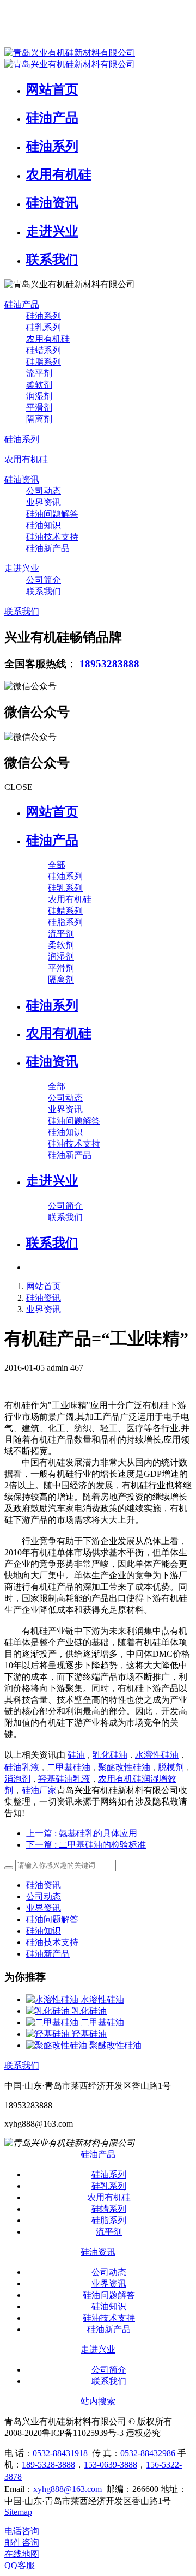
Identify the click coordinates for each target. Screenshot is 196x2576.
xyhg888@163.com (68, 2489)
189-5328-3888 (48, 2465)
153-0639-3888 (111, 2465)
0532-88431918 (60, 2453)
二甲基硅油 (69, 1767)
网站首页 (52, 812)
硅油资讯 (44, 1298)
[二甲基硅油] (53, 2022)
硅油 (76, 1755)
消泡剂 (17, 1779)
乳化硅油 (110, 1755)
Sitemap (18, 2512)
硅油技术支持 (52, 1942)
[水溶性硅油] (53, 1999)
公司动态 (44, 1896)
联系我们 (22, 2065)
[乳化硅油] (49, 2011)
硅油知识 (44, 1931)
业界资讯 (44, 1309)
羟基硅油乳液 (64, 1779)
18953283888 (109, 664)
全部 (57, 865)
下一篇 (86, 1845)
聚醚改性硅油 (124, 1767)
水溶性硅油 (157, 1755)
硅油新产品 (48, 1954)
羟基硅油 (89, 2034)
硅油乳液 (22, 1767)
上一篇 (82, 1833)
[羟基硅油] (49, 2034)
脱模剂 (171, 1767)
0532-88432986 (148, 2453)
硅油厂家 (39, 1790)
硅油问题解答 (52, 1919)
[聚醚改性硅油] (58, 2045)
